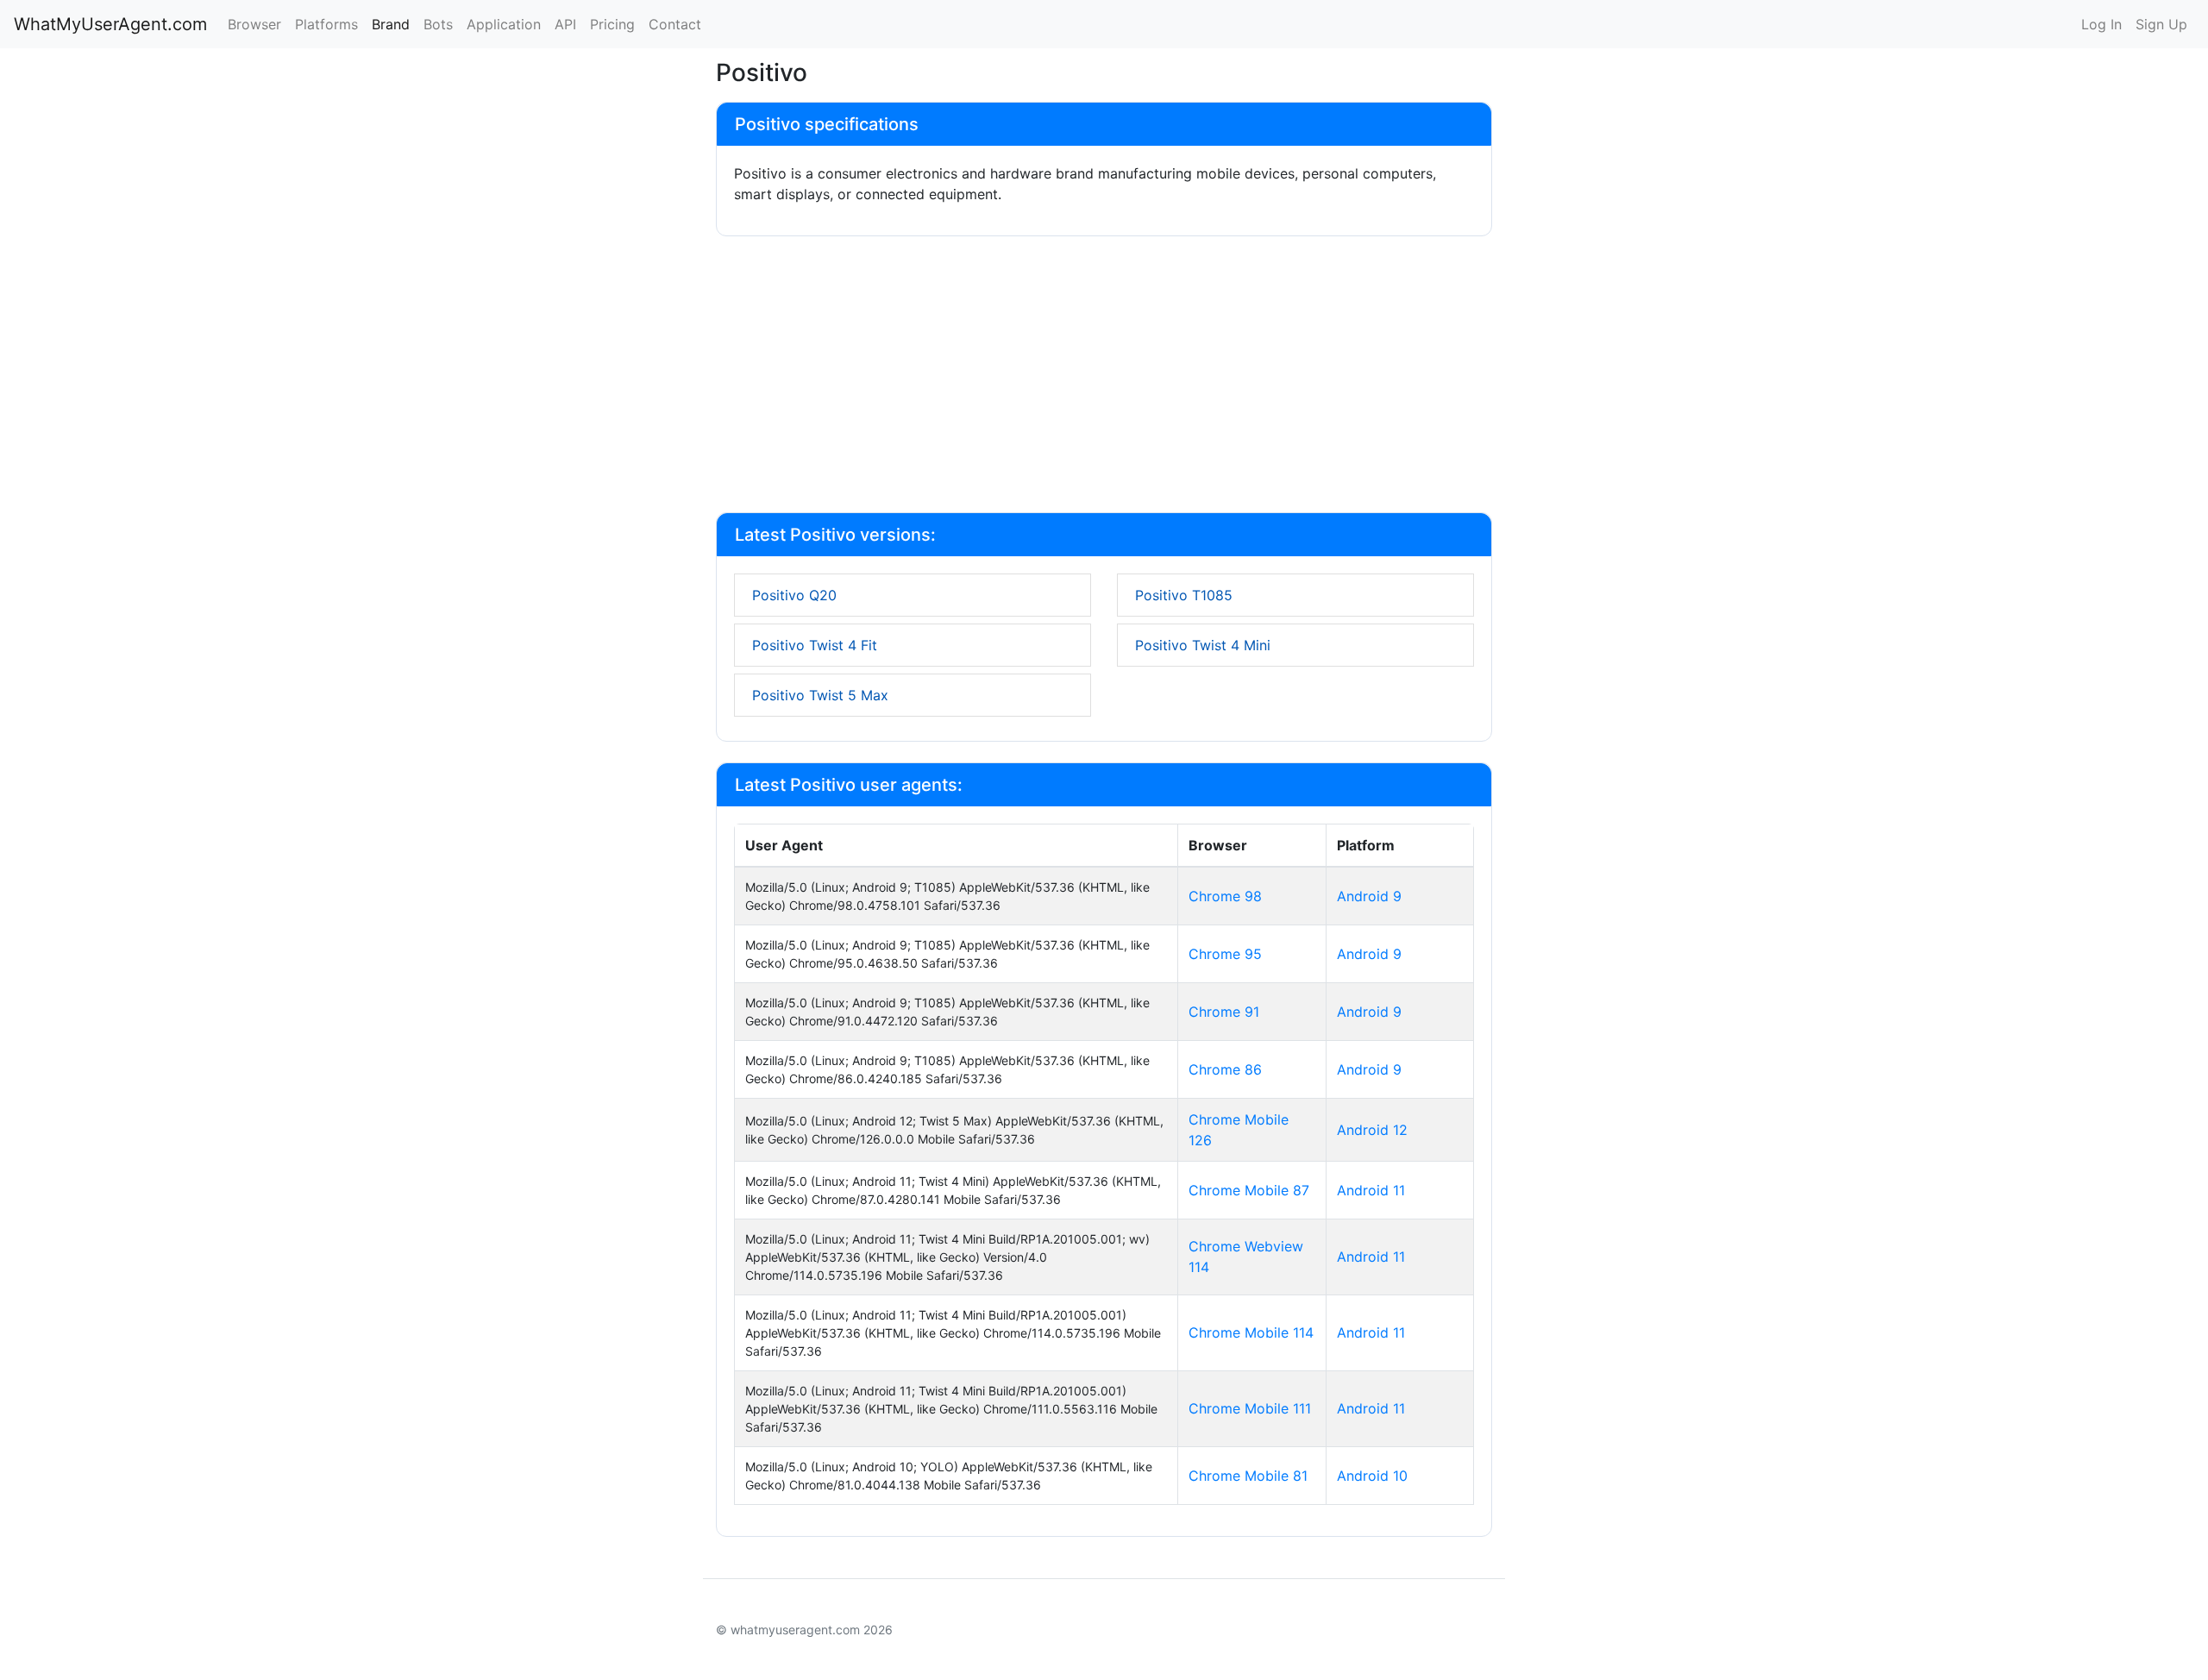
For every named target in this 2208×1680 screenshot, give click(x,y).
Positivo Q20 (794, 595)
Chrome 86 (1225, 1069)
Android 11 (1371, 1190)
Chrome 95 (1225, 954)
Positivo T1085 (1184, 595)
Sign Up (2161, 24)
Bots (438, 24)
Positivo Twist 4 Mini (1203, 645)
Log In (2101, 24)
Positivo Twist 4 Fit (815, 645)
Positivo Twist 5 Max (820, 695)
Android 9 (1369, 896)
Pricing (612, 24)
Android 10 (1372, 1476)
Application (504, 24)
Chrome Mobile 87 (1249, 1190)
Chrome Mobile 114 (1251, 1332)
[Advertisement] (1104, 378)
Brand (391, 24)
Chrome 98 (1225, 896)
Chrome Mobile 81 (1248, 1476)
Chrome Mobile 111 (1250, 1408)
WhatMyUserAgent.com (110, 24)
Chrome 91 (1224, 1012)
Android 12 (1372, 1130)
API (565, 24)
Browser (254, 24)
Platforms (326, 24)
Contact (675, 24)
